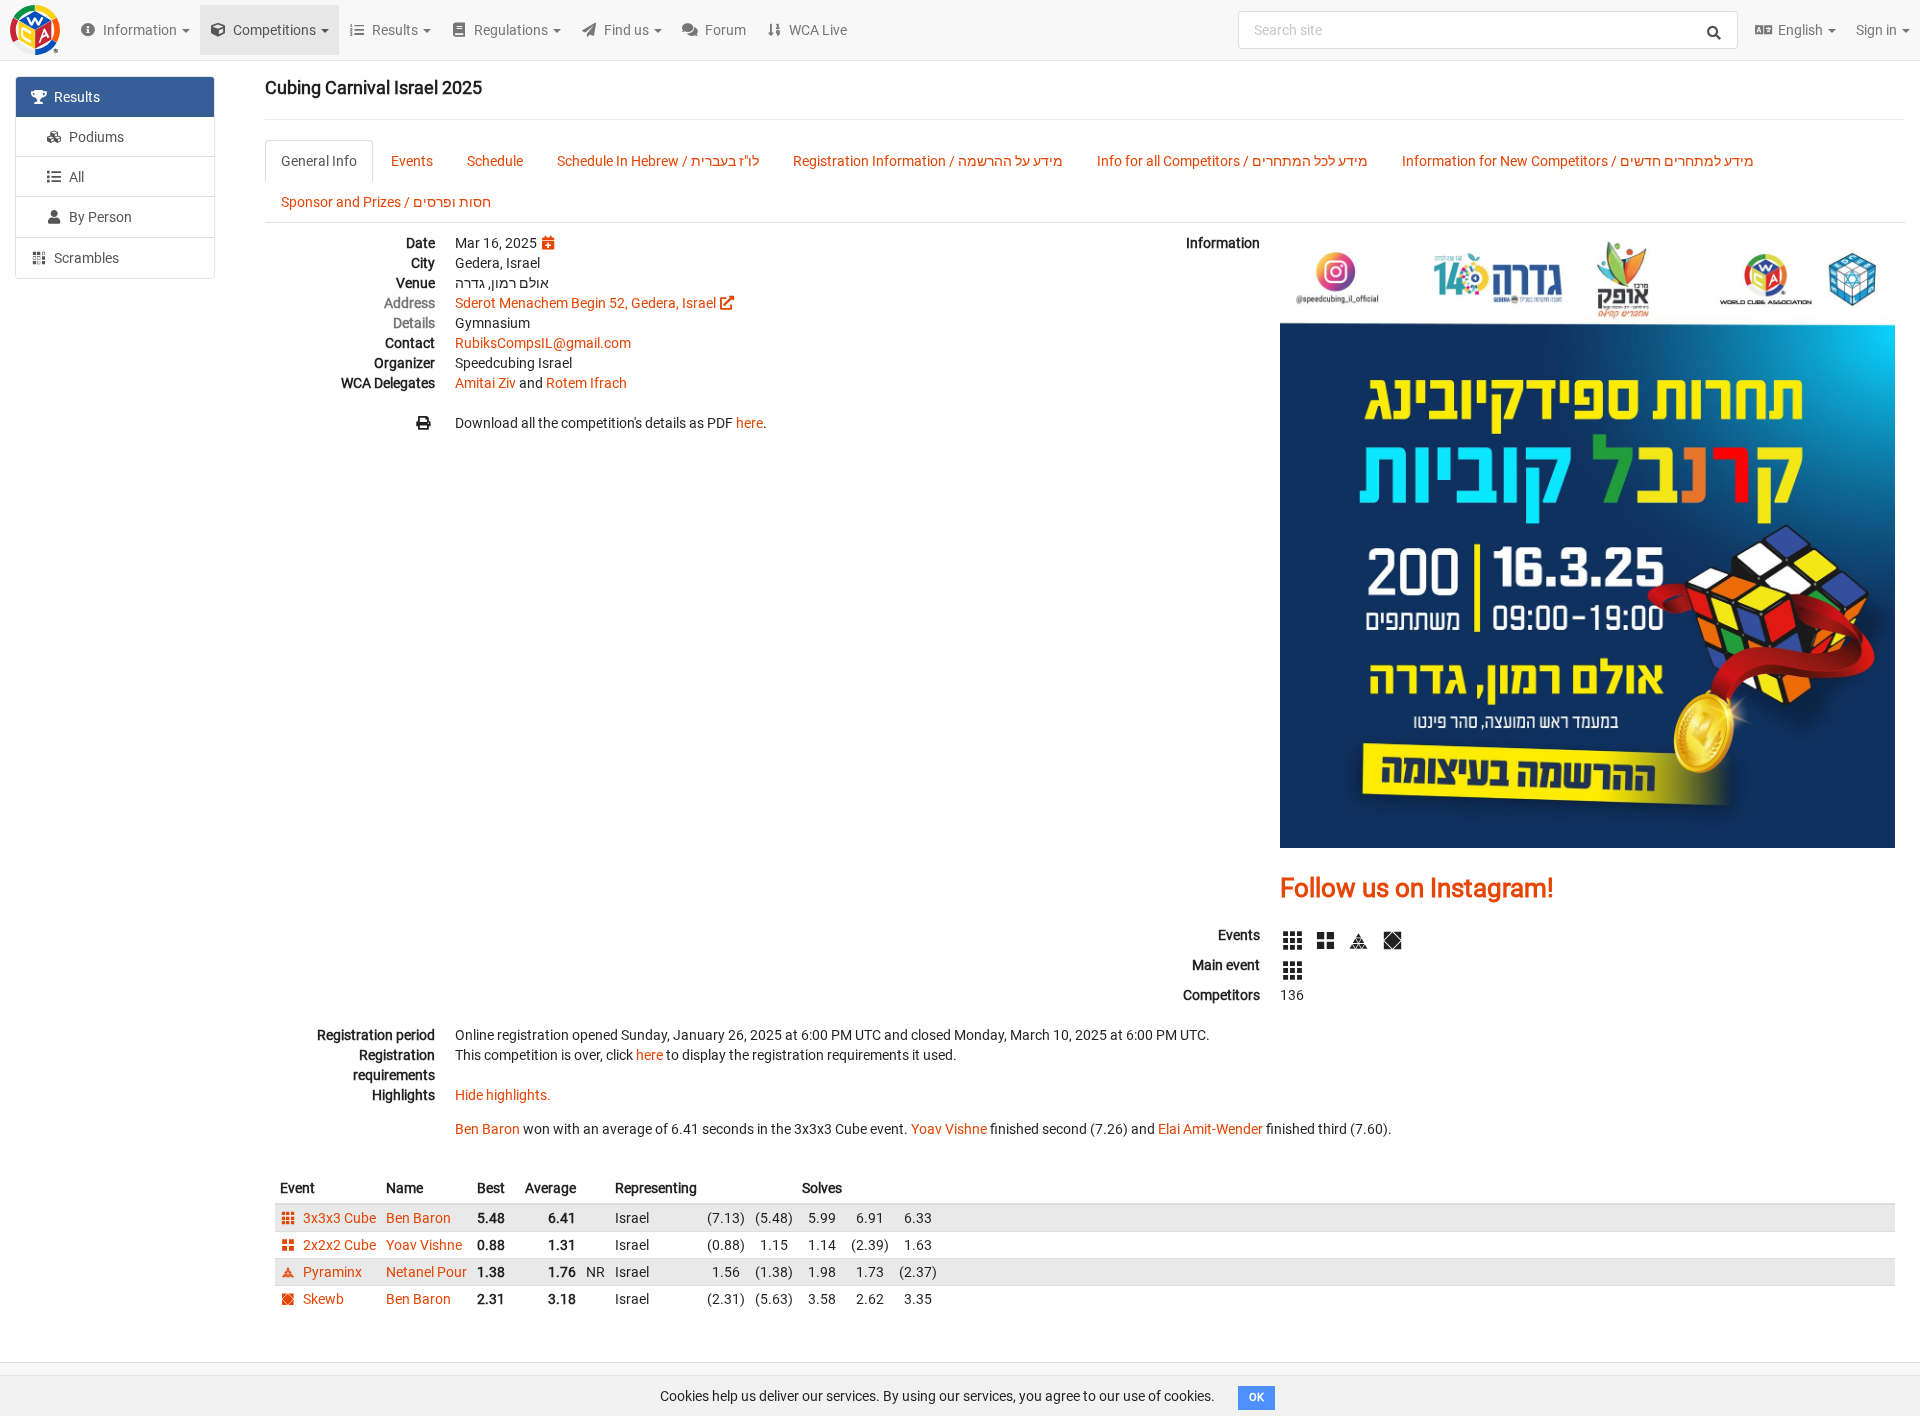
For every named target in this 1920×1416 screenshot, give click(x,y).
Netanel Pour (426, 1272)
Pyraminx (331, 1272)
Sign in (1878, 30)
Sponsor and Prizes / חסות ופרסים (386, 202)
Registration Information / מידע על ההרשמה (928, 161)
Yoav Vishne (949, 1129)
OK (1256, 1397)
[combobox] (1488, 30)
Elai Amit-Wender (1210, 1129)
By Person (99, 217)
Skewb (322, 1299)
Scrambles (85, 258)
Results (75, 97)
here (749, 423)
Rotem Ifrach (586, 383)
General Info (319, 161)
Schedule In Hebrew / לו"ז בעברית (658, 161)
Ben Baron (487, 1129)
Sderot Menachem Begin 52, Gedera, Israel (585, 303)
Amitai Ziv (485, 383)
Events (412, 161)
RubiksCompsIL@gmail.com (543, 343)
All (75, 177)
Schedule (495, 161)
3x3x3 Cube (338, 1218)
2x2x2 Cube (338, 1245)
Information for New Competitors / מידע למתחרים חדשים (1578, 161)
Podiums (95, 137)
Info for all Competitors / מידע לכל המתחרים (1232, 161)
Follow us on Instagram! (1417, 888)
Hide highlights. (503, 1095)
